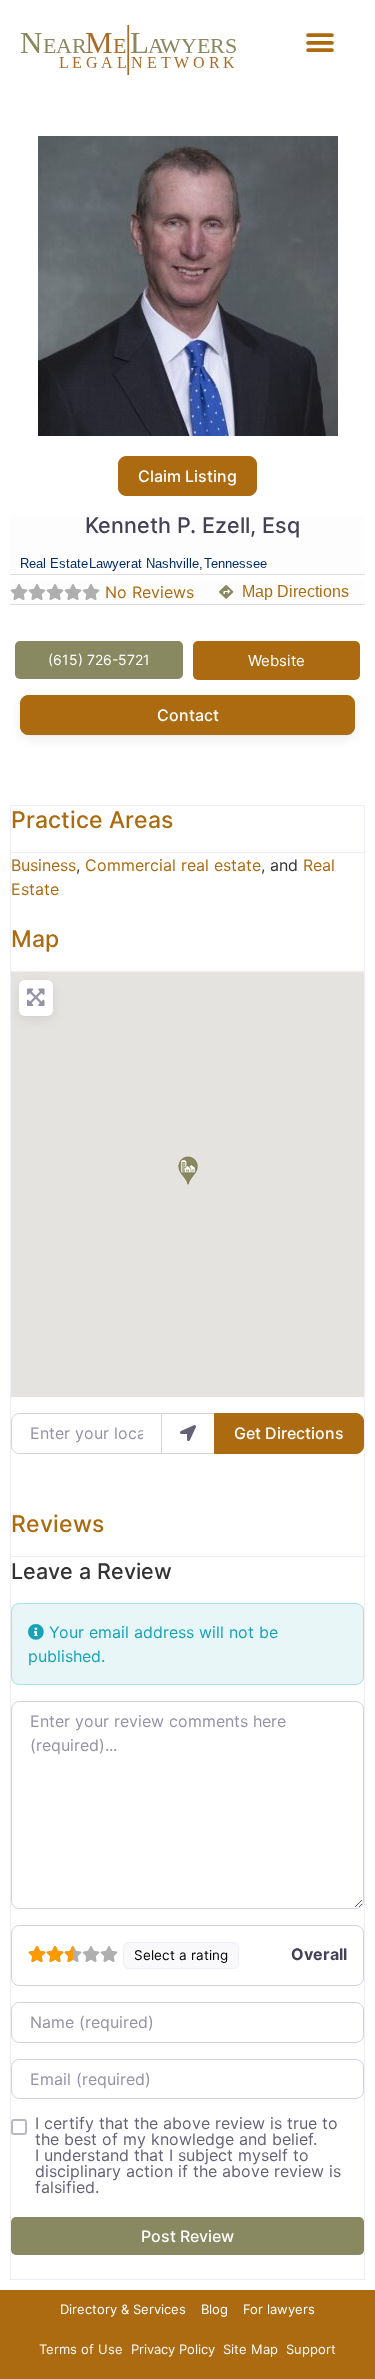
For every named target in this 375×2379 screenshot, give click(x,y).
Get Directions (289, 1433)
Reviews (57, 1524)
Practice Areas (92, 820)
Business (43, 865)
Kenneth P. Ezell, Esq (192, 525)
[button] (319, 42)
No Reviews (149, 592)
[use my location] (188, 1433)
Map (35, 939)
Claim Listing (187, 476)
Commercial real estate (173, 865)
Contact (188, 715)
